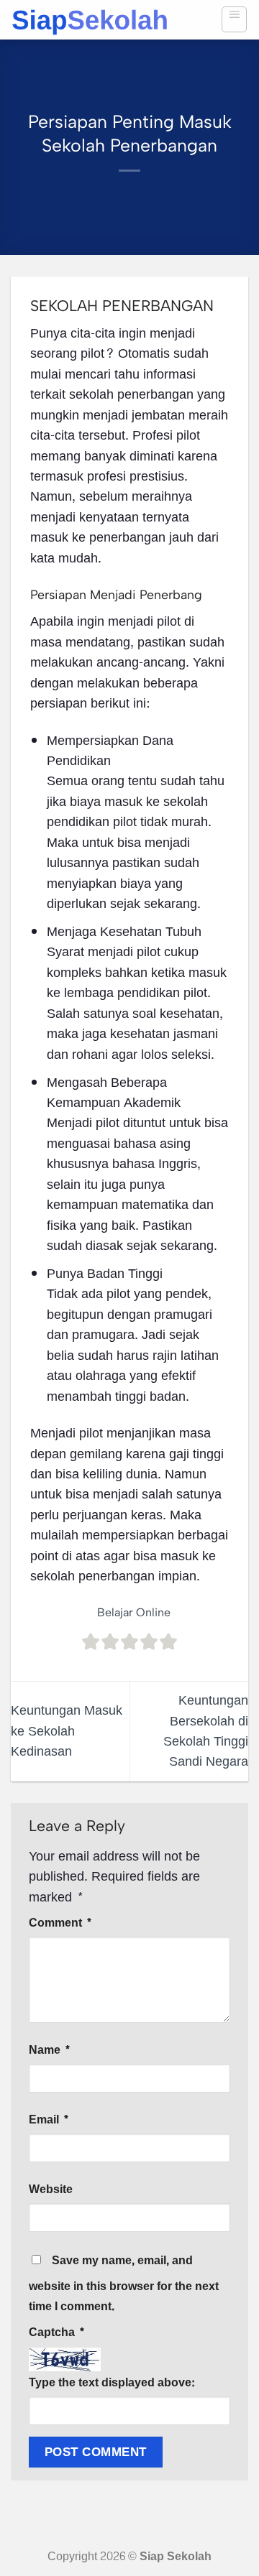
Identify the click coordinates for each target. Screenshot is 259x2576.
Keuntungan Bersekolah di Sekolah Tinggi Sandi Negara (206, 1731)
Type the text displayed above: (112, 2383)
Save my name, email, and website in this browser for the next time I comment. (124, 2283)
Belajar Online (132, 1612)
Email (49, 2120)
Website (51, 2190)
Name (50, 2050)
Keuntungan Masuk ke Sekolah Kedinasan (67, 1731)
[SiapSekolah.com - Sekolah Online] (90, 19)
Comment (60, 1923)
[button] (235, 19)
